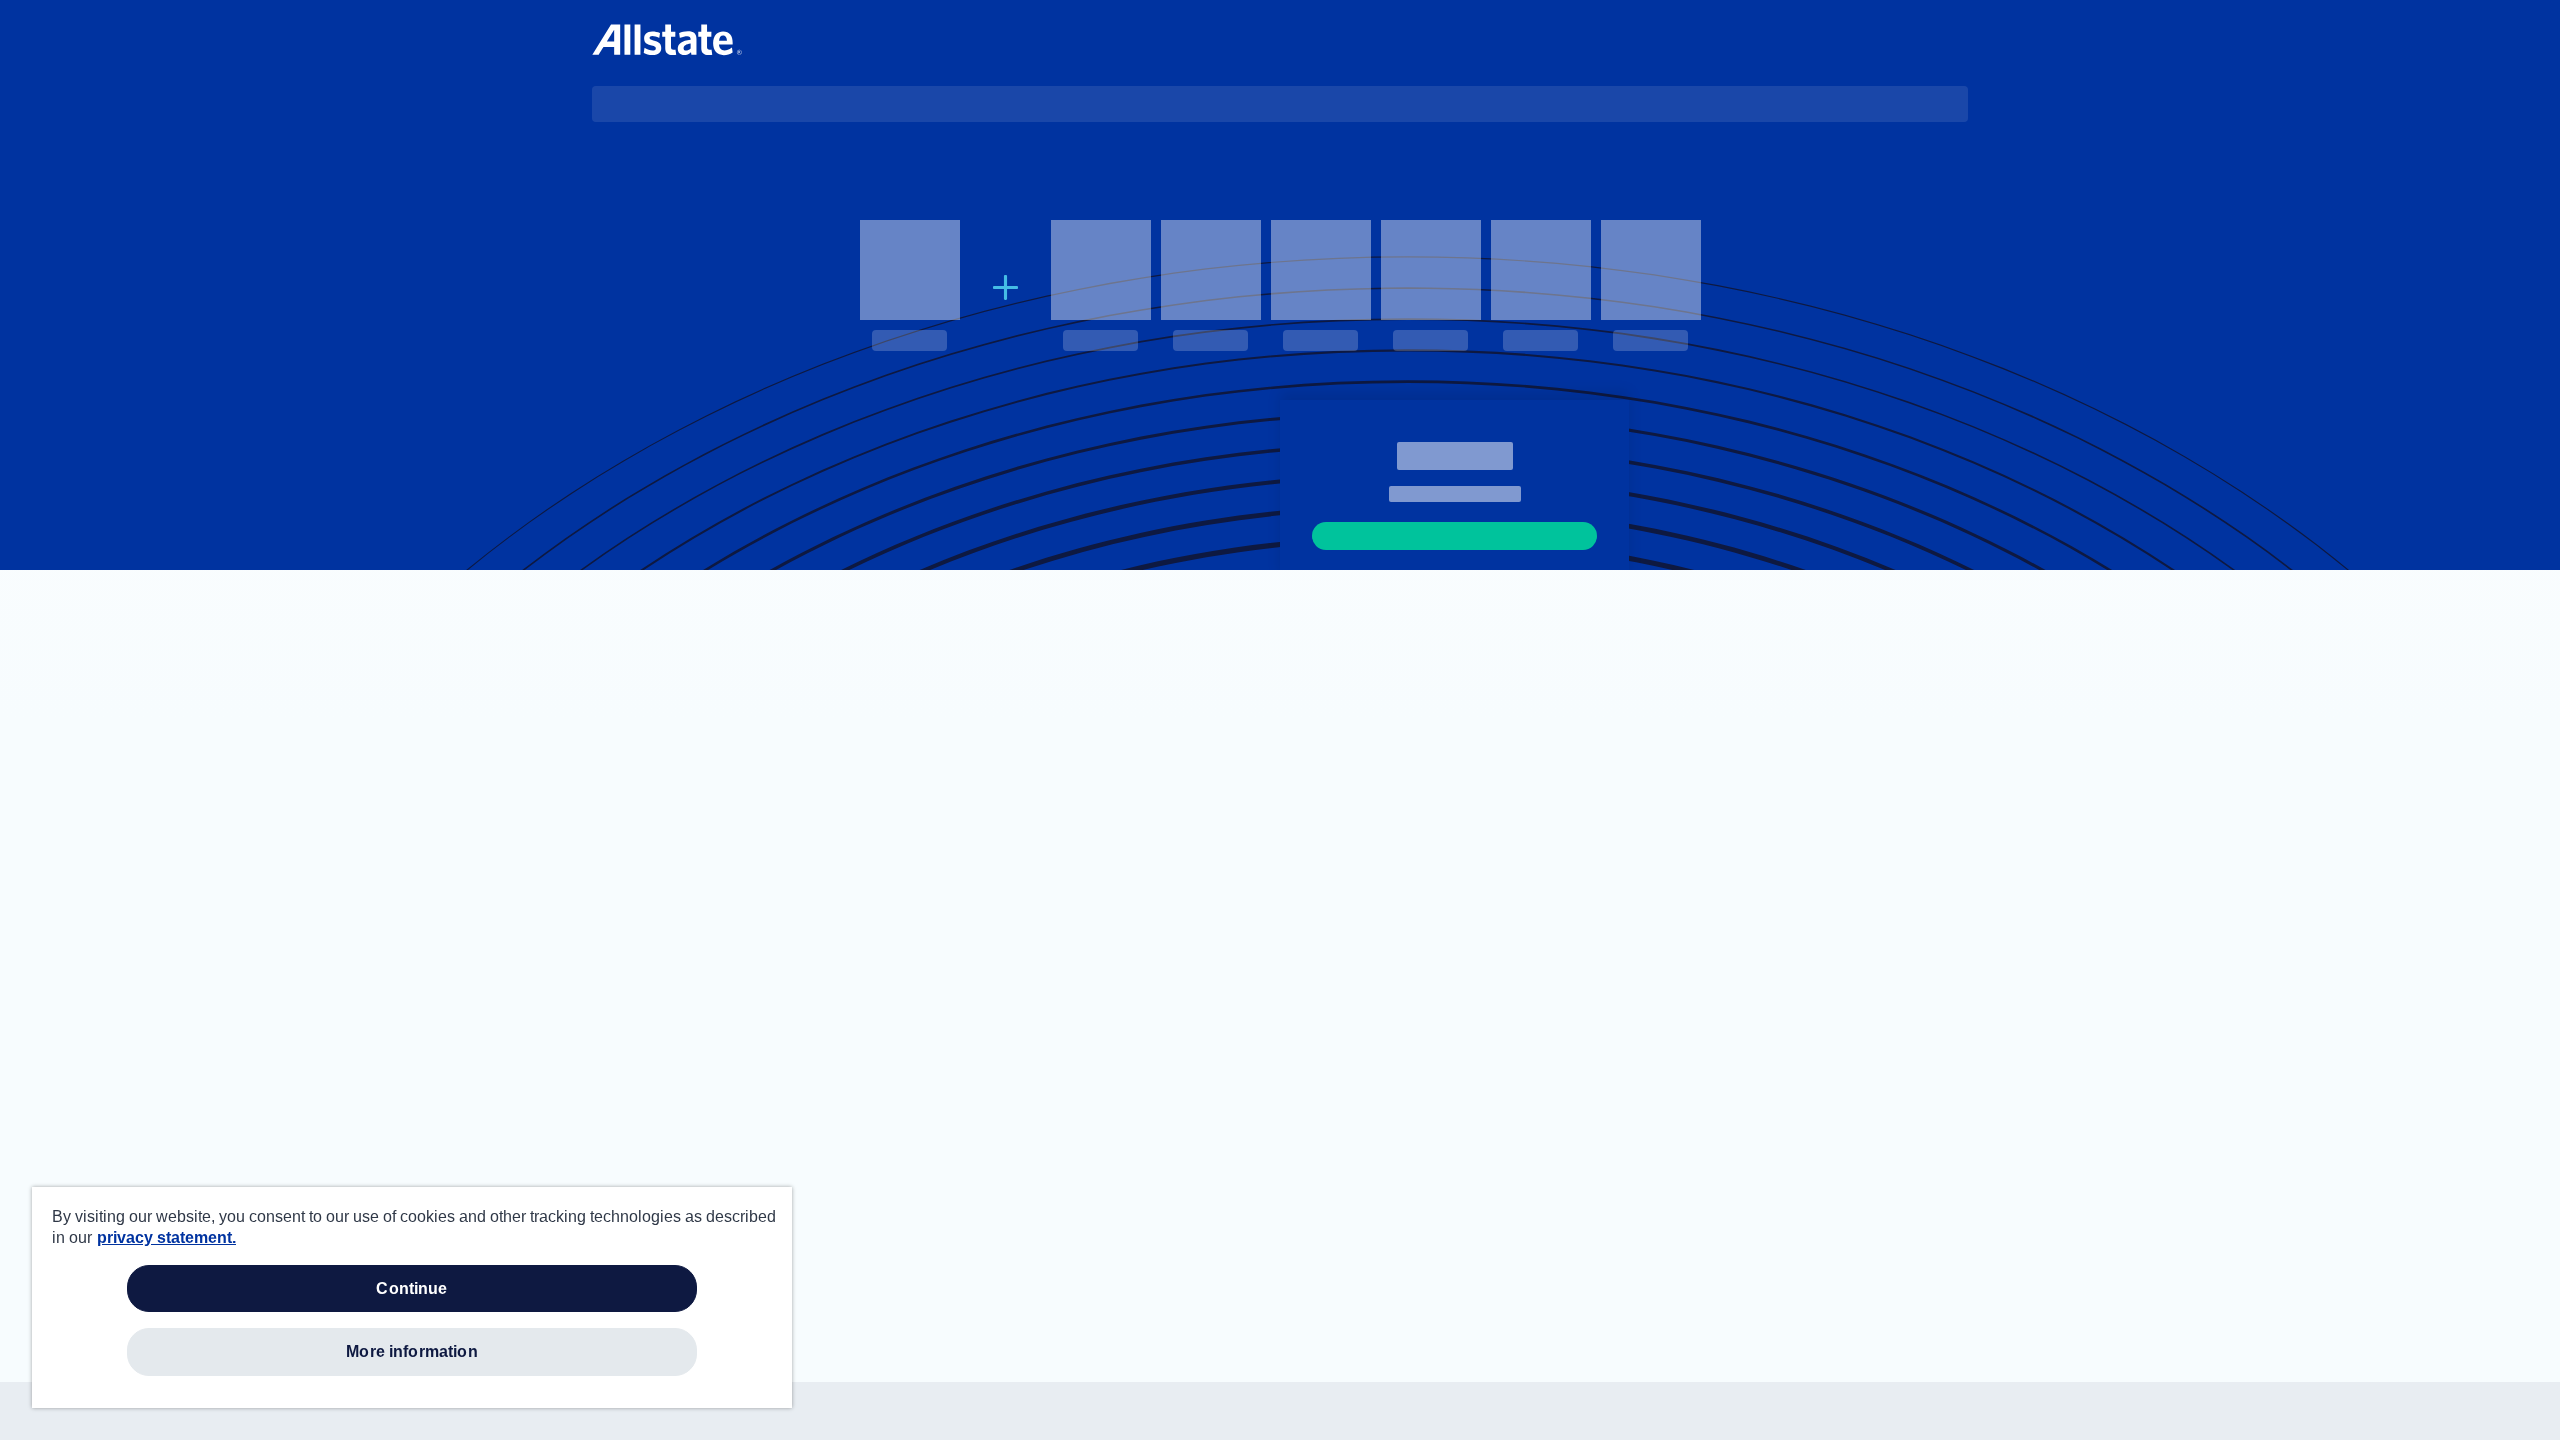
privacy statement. (166, 1237)
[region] (412, 1297)
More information (412, 1351)
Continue (411, 1288)
